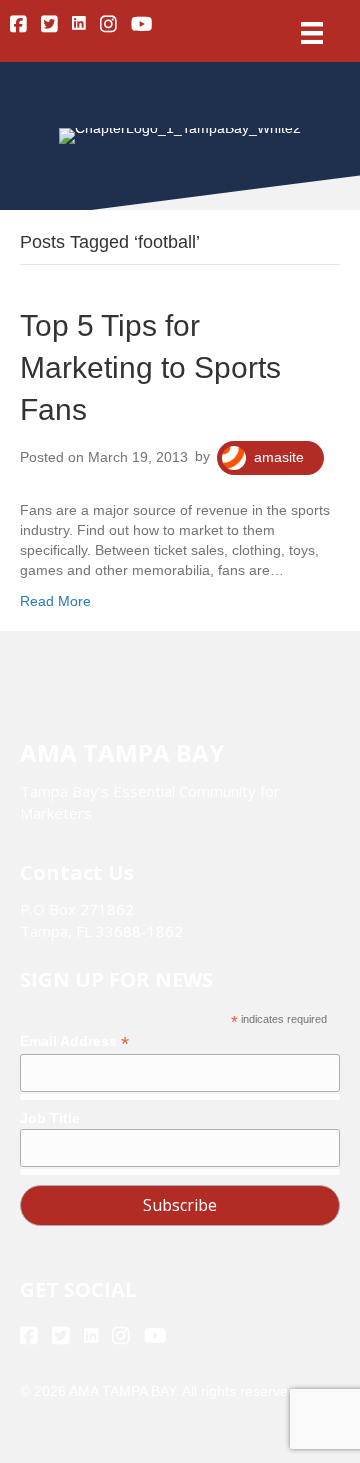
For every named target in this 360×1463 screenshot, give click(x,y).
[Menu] (312, 33)
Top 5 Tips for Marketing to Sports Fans (150, 367)
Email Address (74, 1041)
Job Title (50, 1118)
